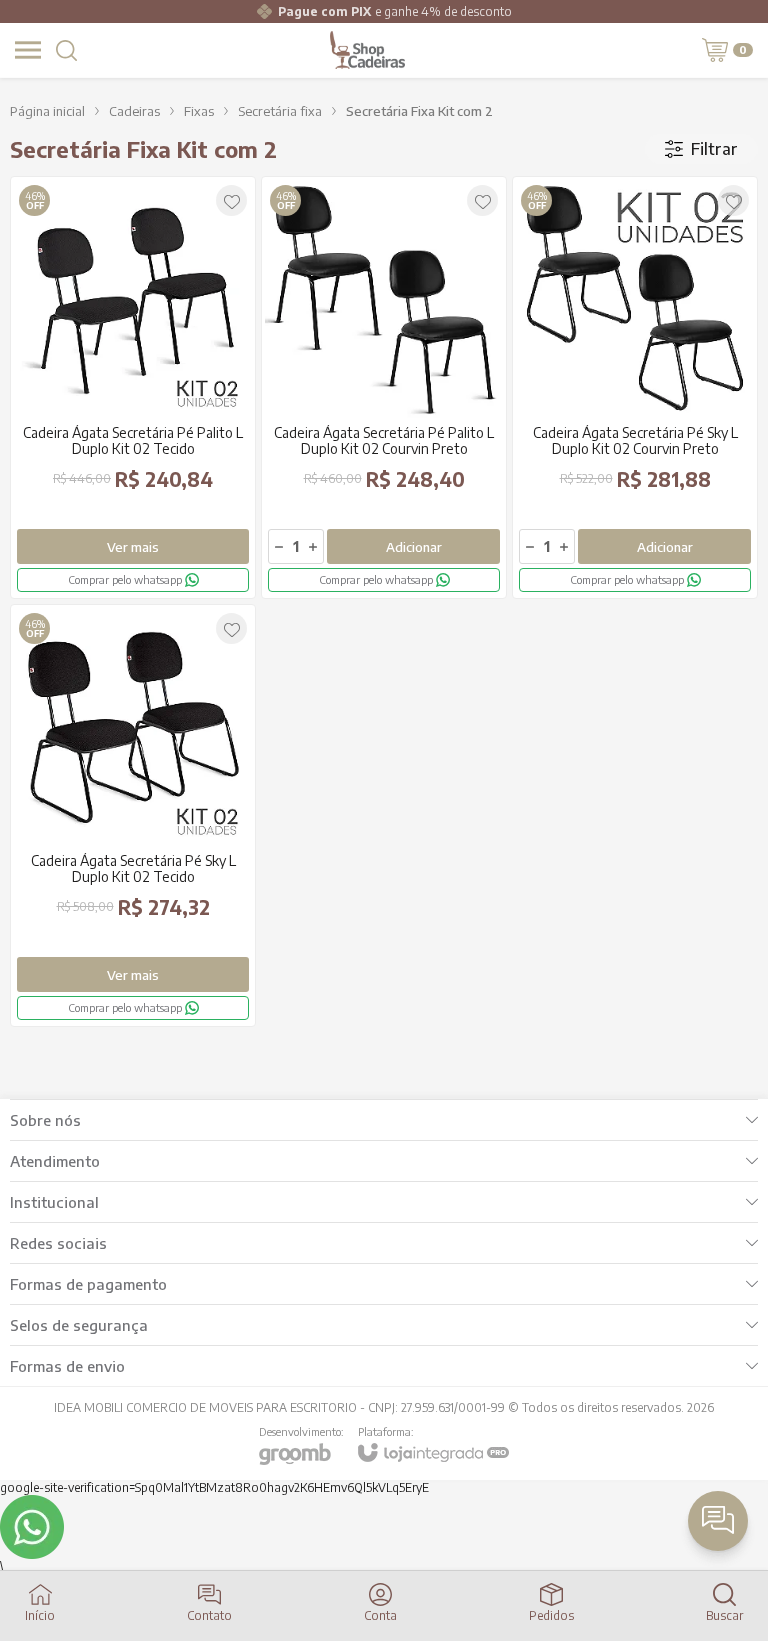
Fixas (199, 111)
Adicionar (414, 547)
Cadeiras (134, 111)
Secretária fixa (280, 111)
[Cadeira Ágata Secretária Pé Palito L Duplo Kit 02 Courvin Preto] (384, 387)
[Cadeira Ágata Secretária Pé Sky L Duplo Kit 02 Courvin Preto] (635, 387)
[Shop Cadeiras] (368, 50)
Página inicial (47, 111)
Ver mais (133, 547)
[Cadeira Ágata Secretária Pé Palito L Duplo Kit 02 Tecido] (133, 387)
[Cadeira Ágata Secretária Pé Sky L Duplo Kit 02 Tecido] (133, 815)
